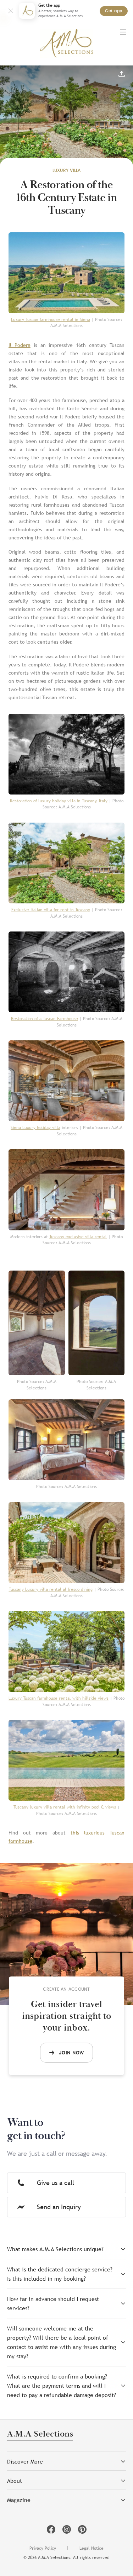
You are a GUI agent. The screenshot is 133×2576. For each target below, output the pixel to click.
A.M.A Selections (40, 2435)
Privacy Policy (43, 2548)
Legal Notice (92, 2548)
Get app (114, 11)
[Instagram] (67, 2529)
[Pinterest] (82, 2529)
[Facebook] (51, 2529)
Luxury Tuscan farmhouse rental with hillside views (59, 1698)
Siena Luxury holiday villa (35, 1128)
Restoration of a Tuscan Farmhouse (45, 1019)
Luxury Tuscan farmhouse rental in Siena (51, 320)
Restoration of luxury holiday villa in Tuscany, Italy (59, 801)
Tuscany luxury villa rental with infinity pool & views (65, 1807)
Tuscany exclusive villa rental (78, 1237)
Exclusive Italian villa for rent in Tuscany (51, 910)
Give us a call (56, 2183)
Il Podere (20, 345)
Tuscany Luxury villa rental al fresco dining (51, 1589)
